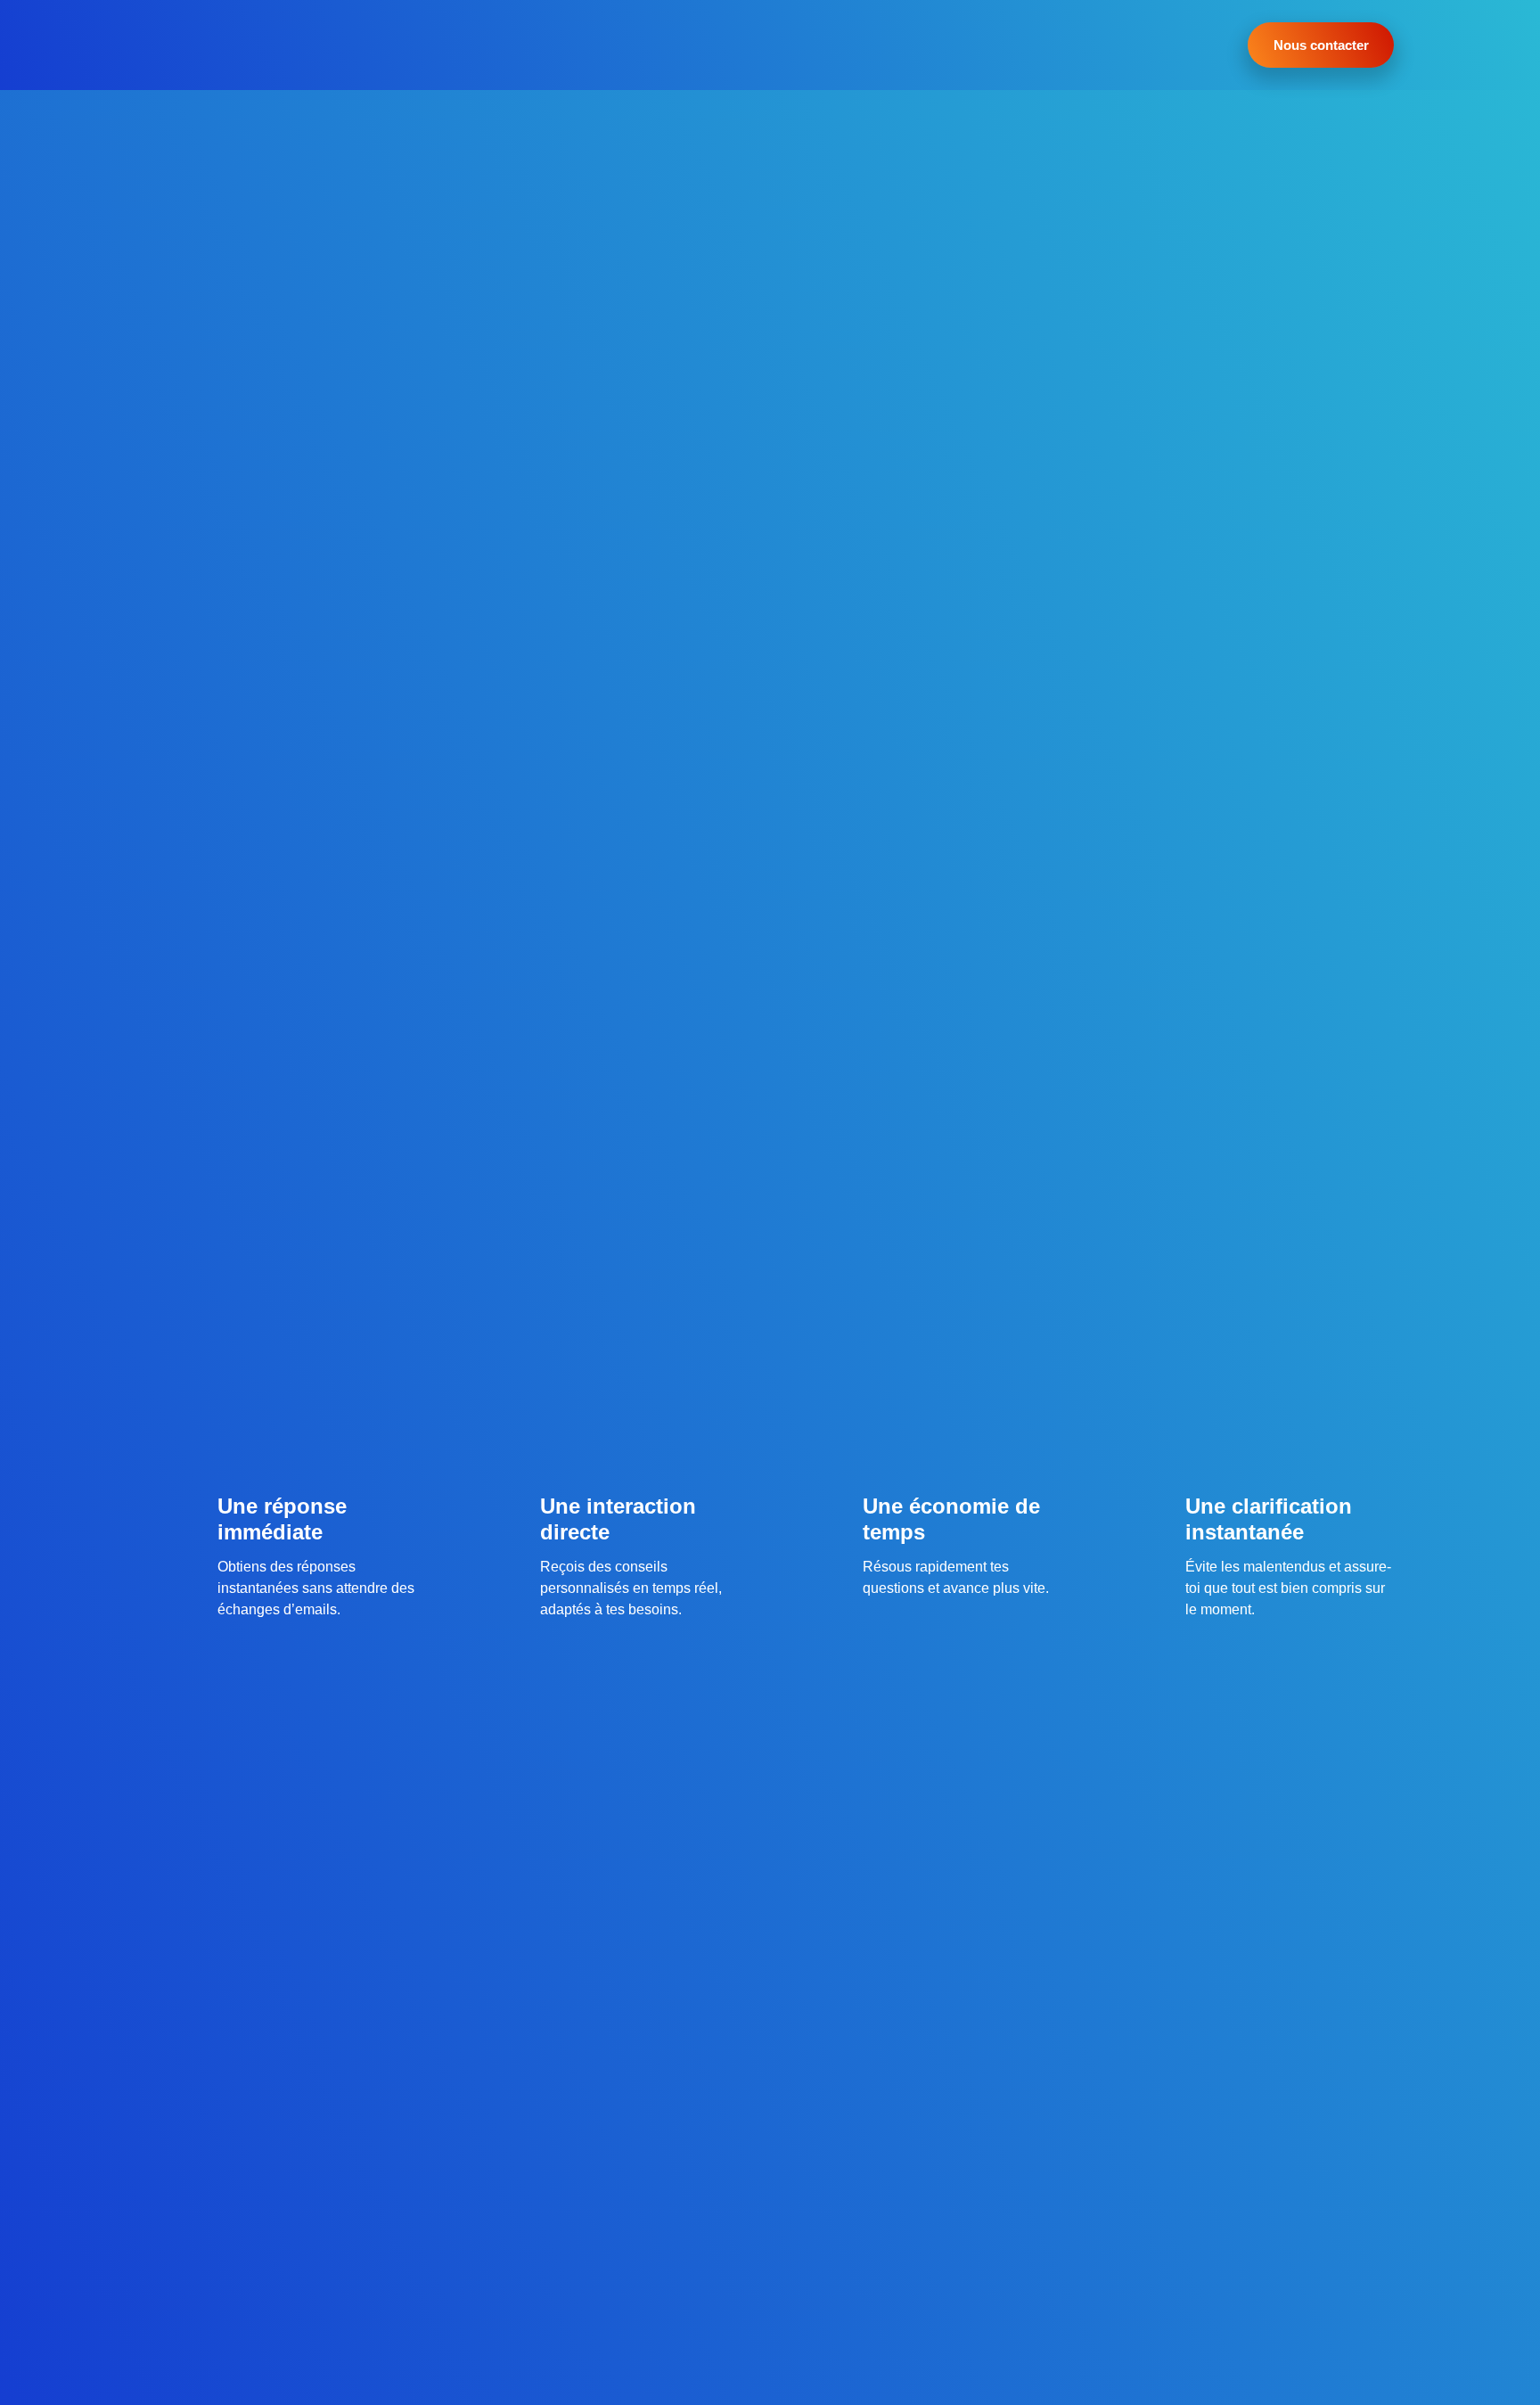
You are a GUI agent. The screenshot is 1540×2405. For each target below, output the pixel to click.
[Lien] (198, 45)
